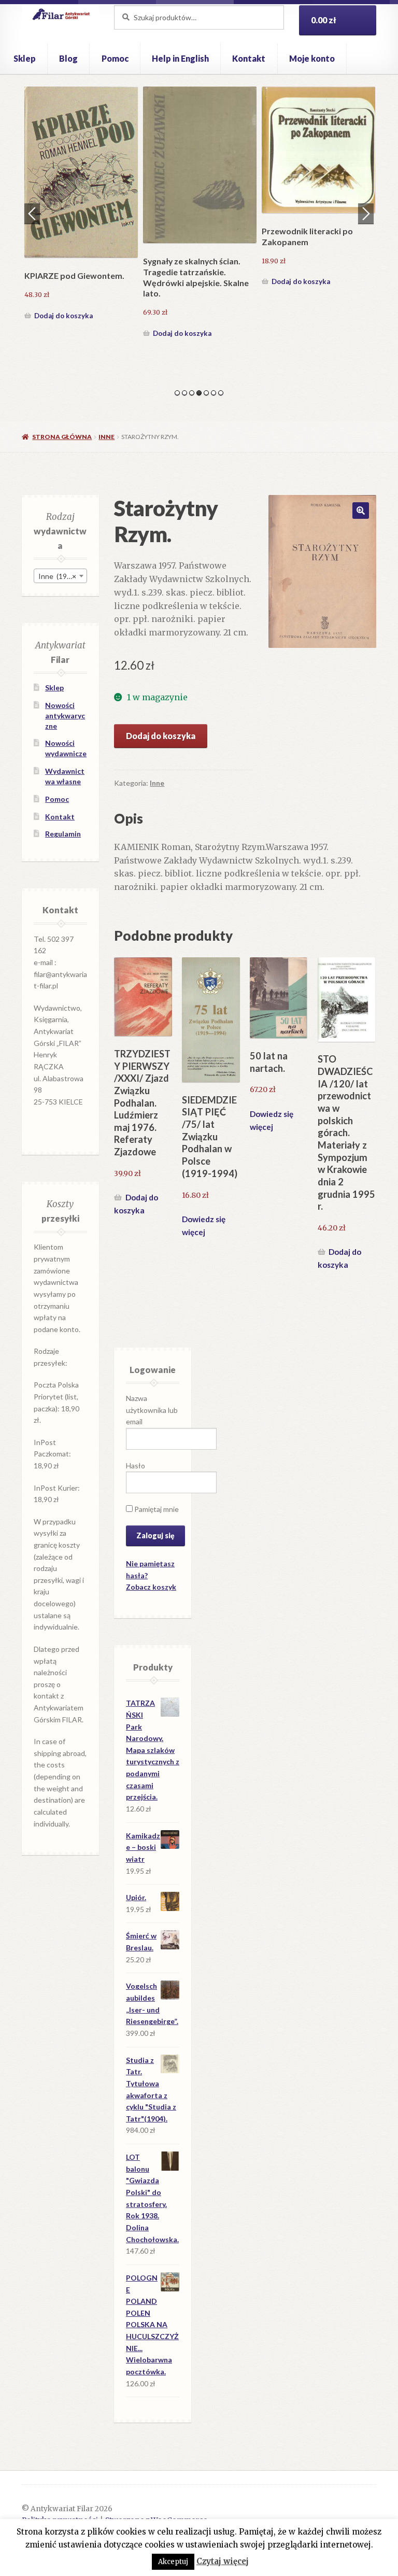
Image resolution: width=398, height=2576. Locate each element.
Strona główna (62, 437)
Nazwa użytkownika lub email (152, 1410)
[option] (81, 200)
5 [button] (206, 393)
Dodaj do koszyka (63, 306)
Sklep (25, 58)
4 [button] (199, 393)
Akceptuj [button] (173, 2562)
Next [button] (366, 214)
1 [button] (177, 393)
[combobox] (60, 576)
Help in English (180, 58)
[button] (361, 511)
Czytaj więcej (223, 2561)
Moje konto (312, 58)
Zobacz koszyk (151, 1587)
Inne (106, 437)
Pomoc (115, 58)
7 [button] (221, 393)
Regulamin (63, 834)
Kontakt (249, 58)
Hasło (136, 1466)
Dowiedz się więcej (204, 1226)
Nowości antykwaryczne (65, 716)
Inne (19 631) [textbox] (61, 576)
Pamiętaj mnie (156, 1509)
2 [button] (184, 393)
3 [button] (192, 393)
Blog (68, 58)
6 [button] (214, 393)
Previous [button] (32, 214)
